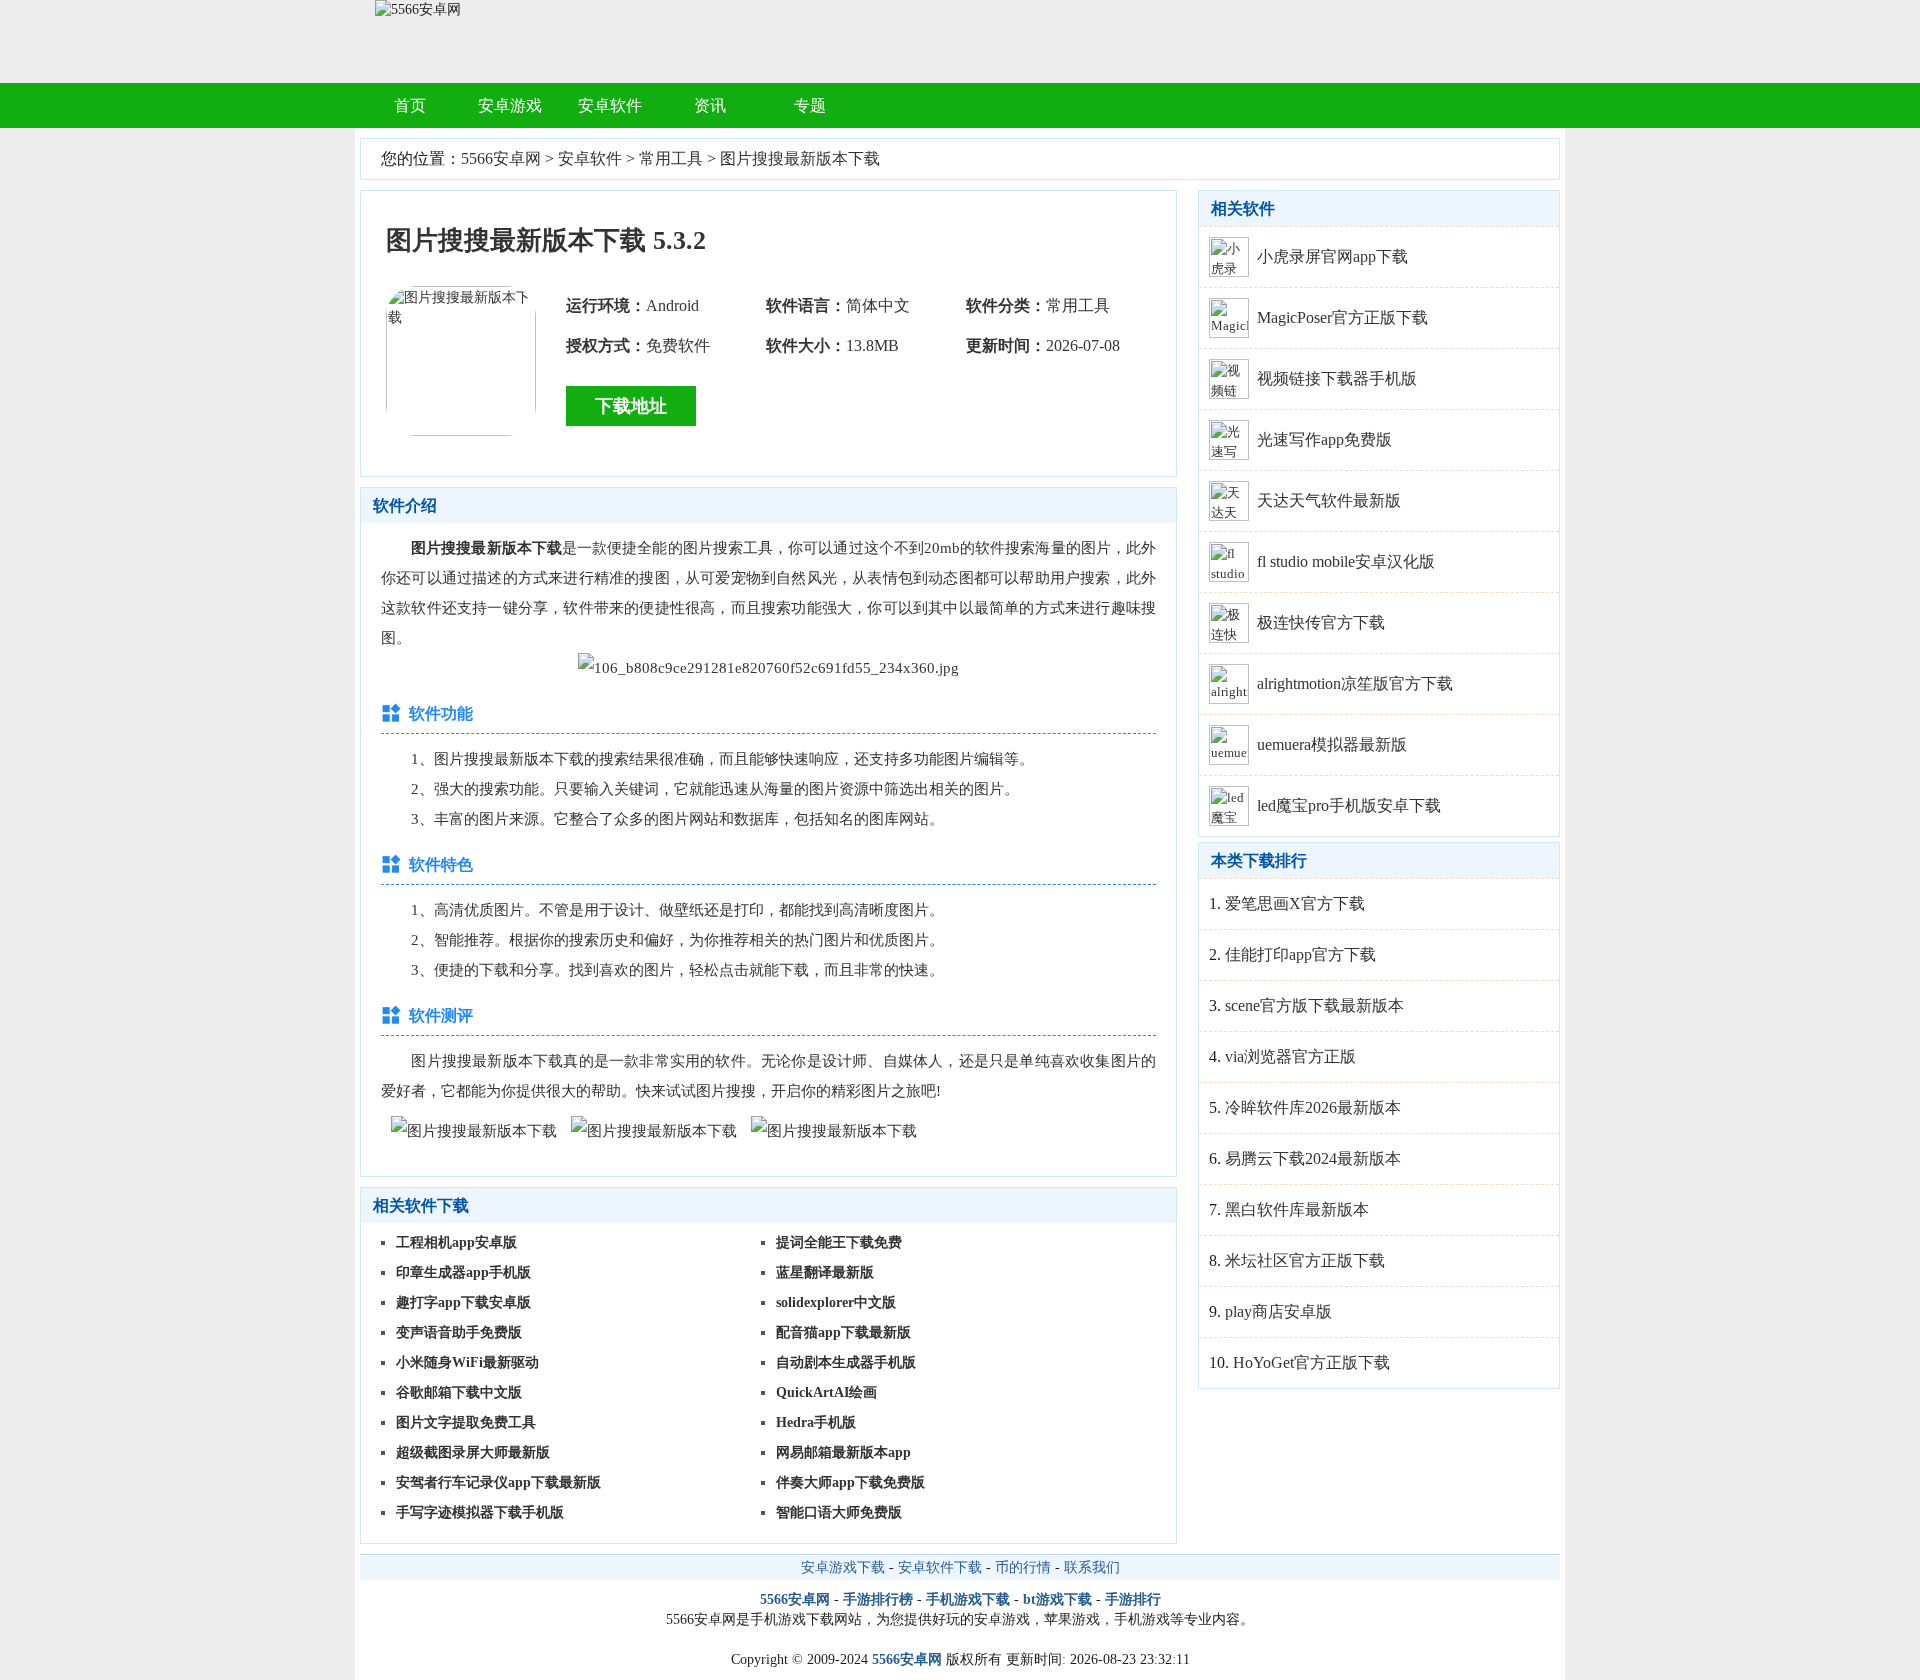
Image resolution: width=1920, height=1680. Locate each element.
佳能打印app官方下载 (1300, 954)
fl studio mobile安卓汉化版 (1346, 561)
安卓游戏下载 (843, 1567)
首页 (410, 105)
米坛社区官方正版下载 (1305, 1260)
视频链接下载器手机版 (1337, 378)
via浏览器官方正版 (1290, 1056)
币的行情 (1023, 1567)
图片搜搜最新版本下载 (800, 158)
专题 (810, 105)
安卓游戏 (510, 105)
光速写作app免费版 (1324, 439)
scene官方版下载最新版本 (1314, 1005)
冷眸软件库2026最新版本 (1313, 1107)
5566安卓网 (501, 158)
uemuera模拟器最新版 (1332, 744)
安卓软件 (610, 105)
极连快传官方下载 (1321, 622)
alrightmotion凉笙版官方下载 (1355, 683)
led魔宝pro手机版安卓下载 (1349, 805)
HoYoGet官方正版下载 (1311, 1362)
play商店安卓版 (1278, 1311)
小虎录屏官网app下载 (1332, 256)
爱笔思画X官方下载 (1295, 903)
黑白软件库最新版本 (1297, 1209)
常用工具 (671, 158)
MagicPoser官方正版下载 (1342, 317)
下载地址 (631, 406)
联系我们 (1092, 1567)
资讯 (710, 105)
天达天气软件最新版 (1329, 500)
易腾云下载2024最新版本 (1313, 1158)
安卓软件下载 (940, 1567)
